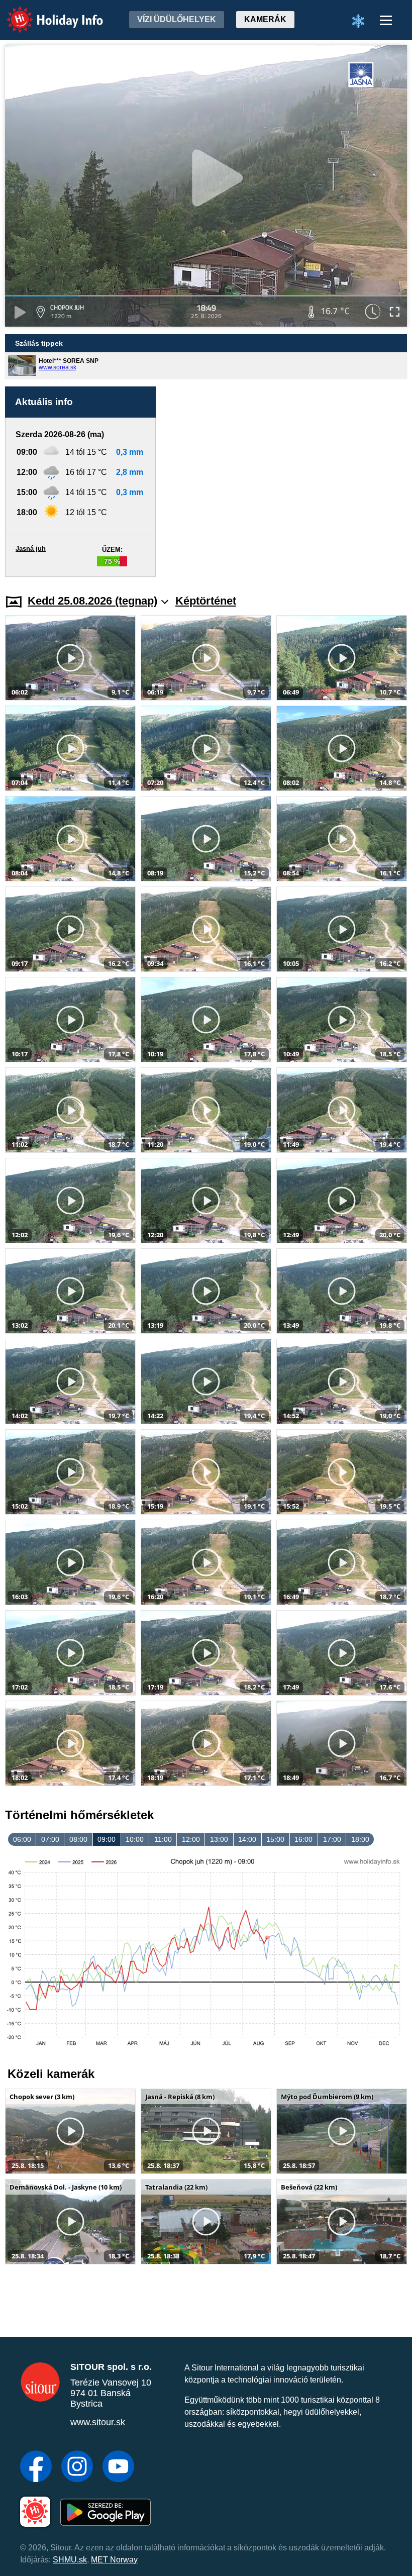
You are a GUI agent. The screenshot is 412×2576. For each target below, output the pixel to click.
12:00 (191, 1839)
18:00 (360, 1839)
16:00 (303, 1839)
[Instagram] (77, 2467)
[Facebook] (36, 2467)
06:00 (22, 1839)
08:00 (78, 1839)
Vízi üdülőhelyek (177, 19)
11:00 (163, 1839)
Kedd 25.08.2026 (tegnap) (92, 601)
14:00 (247, 1839)
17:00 (332, 1839)
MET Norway (114, 2560)
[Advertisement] (286, 482)
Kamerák (265, 19)
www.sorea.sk (58, 367)
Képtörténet (206, 601)
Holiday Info (45, 13)
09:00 (107, 1839)
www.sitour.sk (98, 2422)
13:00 (219, 1839)
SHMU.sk (70, 2560)
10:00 (135, 1839)
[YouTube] (118, 2467)
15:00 (275, 1839)
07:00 (50, 1839)
